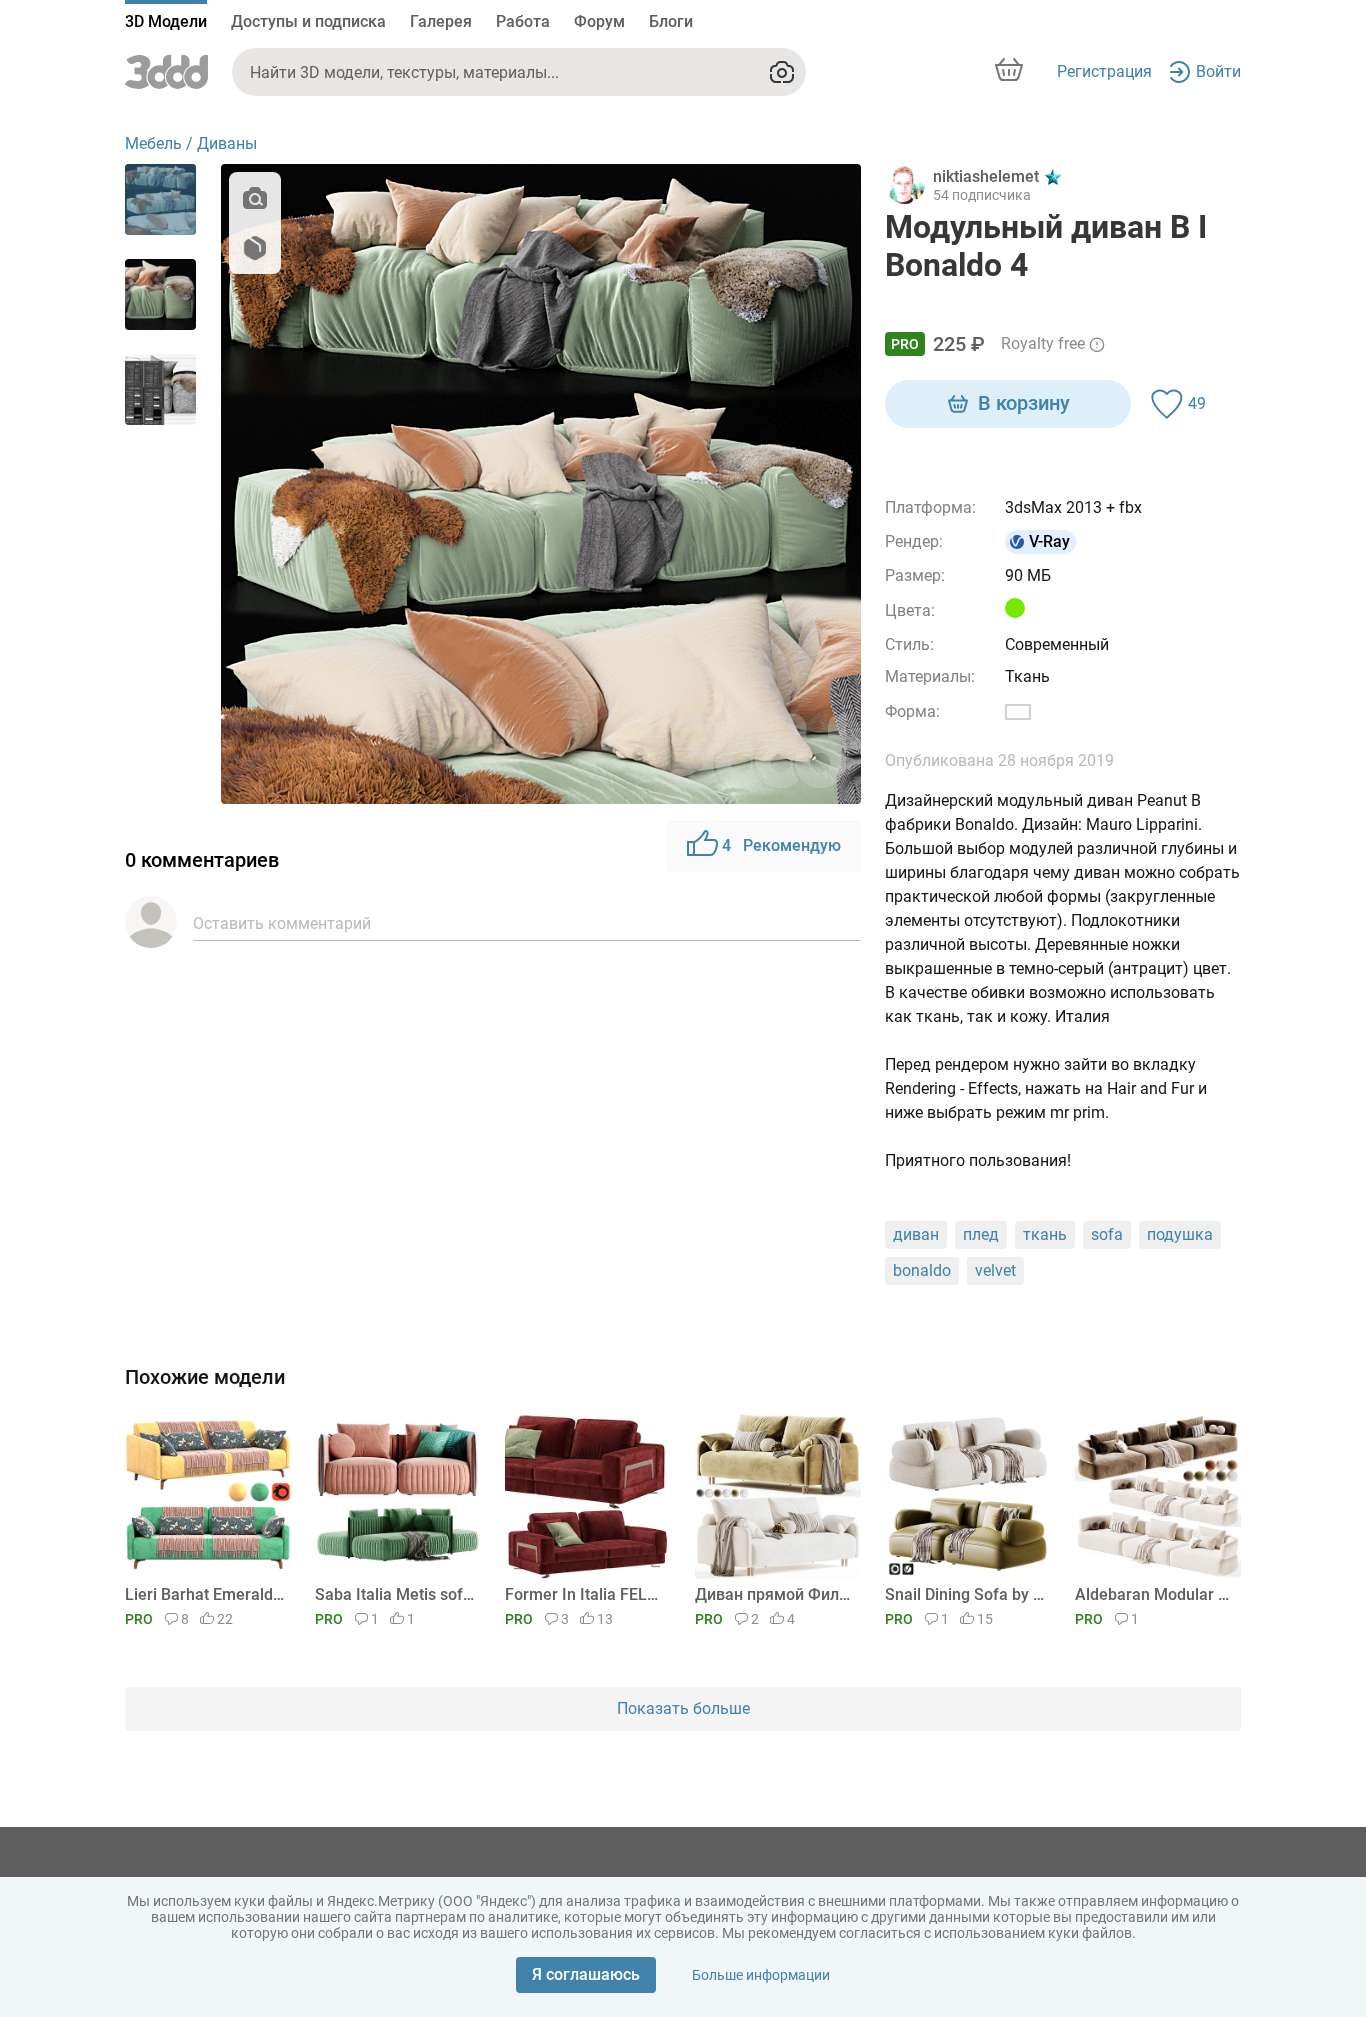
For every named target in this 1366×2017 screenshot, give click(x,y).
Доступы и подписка (308, 21)
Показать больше (683, 1708)
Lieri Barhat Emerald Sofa (204, 1594)
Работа (523, 21)
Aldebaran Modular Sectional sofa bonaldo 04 (1154, 1594)
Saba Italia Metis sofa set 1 (394, 1594)
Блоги (671, 21)
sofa (1107, 1234)
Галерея (441, 21)
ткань (1045, 1234)
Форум (599, 21)
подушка (1180, 1234)
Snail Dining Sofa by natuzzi (964, 1594)
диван (916, 1234)
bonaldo (922, 1270)
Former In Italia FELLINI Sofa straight (584, 1594)
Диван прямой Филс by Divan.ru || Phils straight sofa (774, 1594)
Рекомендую (781, 845)
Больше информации (761, 1975)
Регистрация (1104, 71)
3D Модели (166, 21)
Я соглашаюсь (586, 1974)
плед (981, 1234)
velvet (995, 1270)
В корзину (1024, 403)
